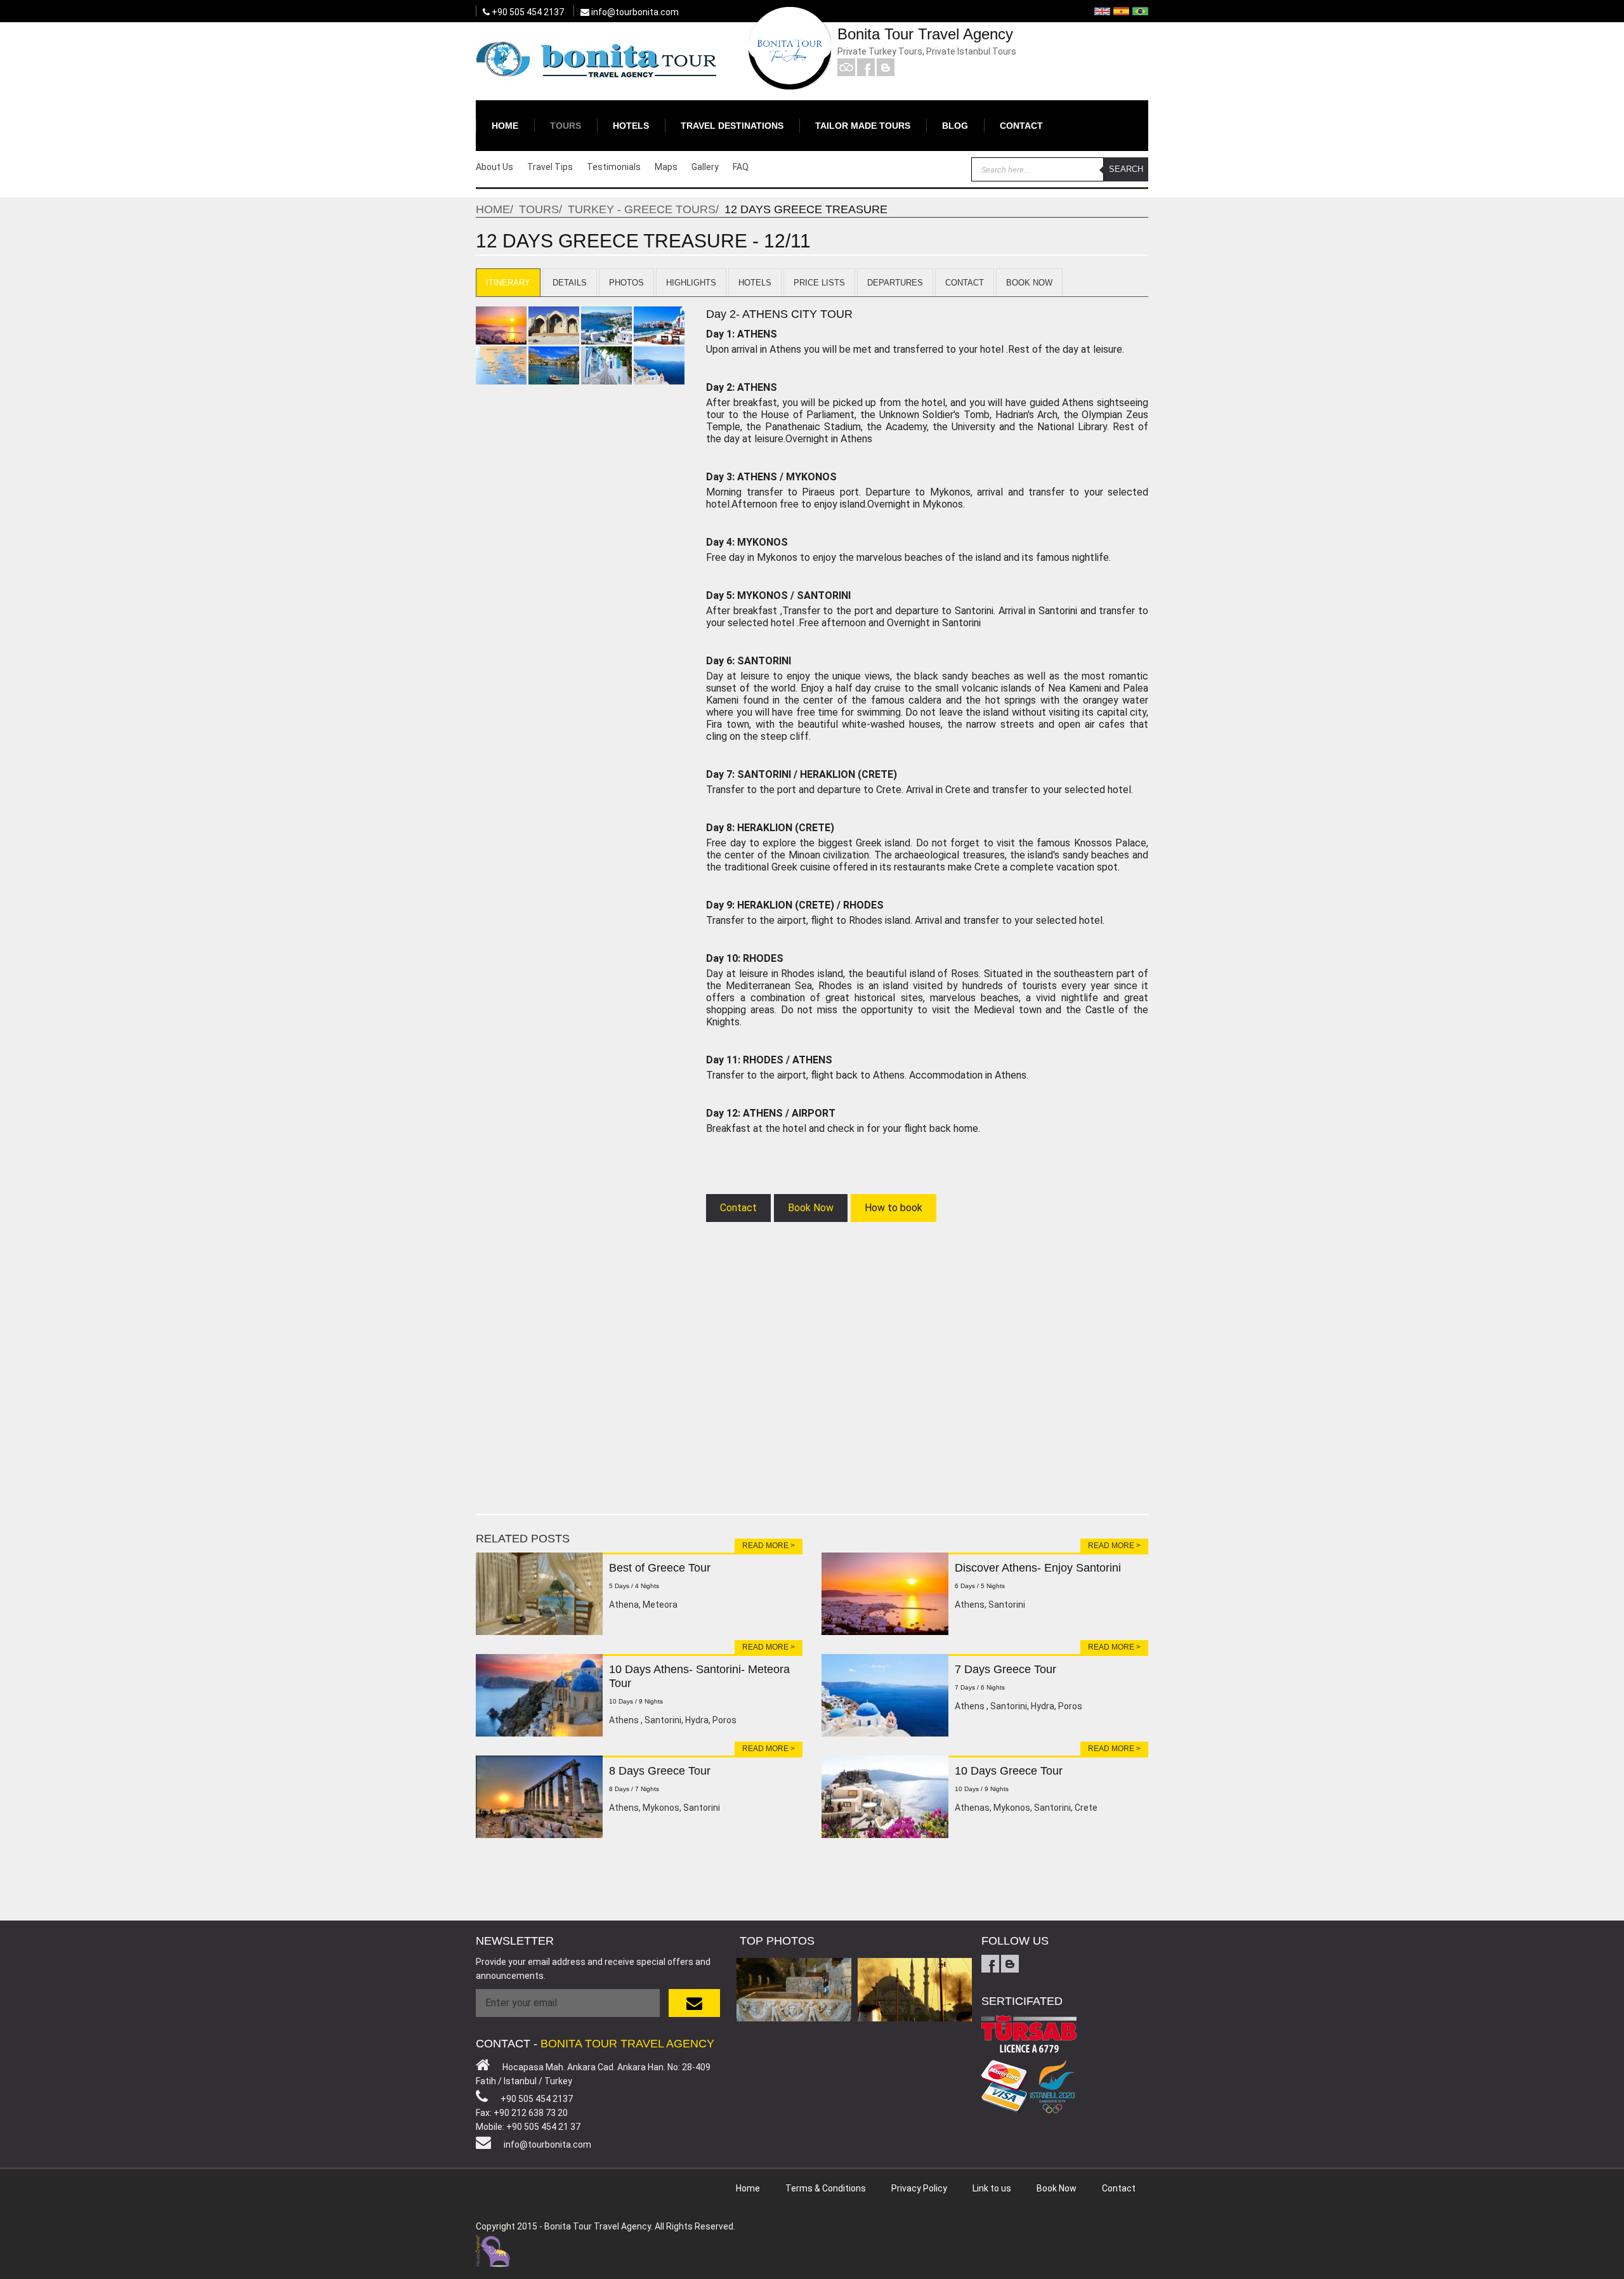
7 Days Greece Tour (1005, 1669)
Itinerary (508, 283)
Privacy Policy (919, 2188)
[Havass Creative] (493, 2249)
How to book (894, 1208)
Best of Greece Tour (660, 1568)
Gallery (705, 167)
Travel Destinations (732, 126)
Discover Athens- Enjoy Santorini (1038, 1568)
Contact (1021, 126)
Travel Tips (550, 167)
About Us (494, 167)
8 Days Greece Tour (660, 1771)
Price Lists (819, 283)
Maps (666, 167)
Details (570, 283)
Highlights (691, 283)
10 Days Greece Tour (1009, 1771)
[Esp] (1121, 11)
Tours (566, 126)
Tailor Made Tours (863, 126)
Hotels (631, 126)
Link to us (992, 2188)
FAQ (741, 167)
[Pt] (1140, 11)
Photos (626, 283)
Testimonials (614, 167)
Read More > (769, 1546)
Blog (955, 126)
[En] (1102, 11)
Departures (895, 283)
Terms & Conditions (826, 2188)
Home (505, 126)
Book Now (1029, 283)
